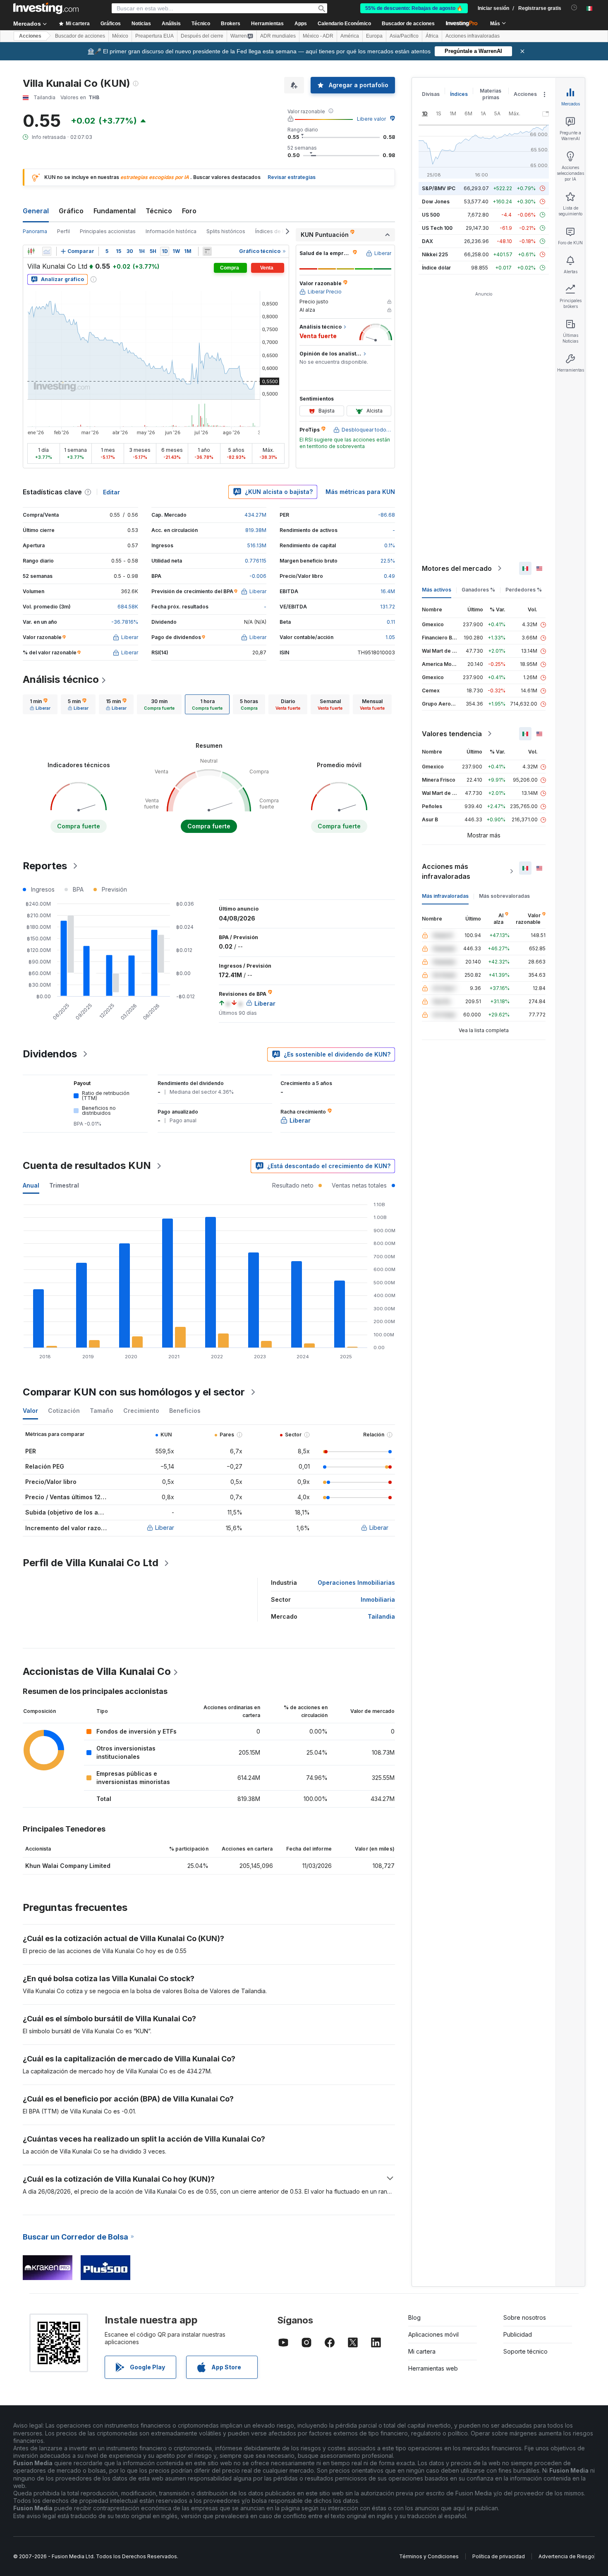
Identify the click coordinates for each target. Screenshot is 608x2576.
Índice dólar (436, 268)
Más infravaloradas (445, 896)
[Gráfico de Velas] (31, 251)
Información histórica (171, 231)
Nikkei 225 (435, 254)
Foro (189, 211)
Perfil (63, 231)
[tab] (40, 704)
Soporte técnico (525, 2351)
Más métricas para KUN (360, 492)
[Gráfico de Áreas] (47, 251)
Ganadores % (478, 590)
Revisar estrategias (292, 177)
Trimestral (64, 1185)
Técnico (159, 211)
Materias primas (491, 94)
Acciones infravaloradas (473, 36)
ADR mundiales (278, 36)
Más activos (437, 590)
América (350, 36)
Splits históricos (226, 231)
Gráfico (71, 211)
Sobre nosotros (525, 2317)
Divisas (431, 94)
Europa (374, 36)
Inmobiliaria (378, 1599)
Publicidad (518, 2334)
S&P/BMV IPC (439, 188)
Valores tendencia (452, 734)
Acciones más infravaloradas (446, 871)
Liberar (165, 1528)
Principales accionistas (108, 231)
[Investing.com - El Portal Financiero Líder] (46, 8)
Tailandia (381, 1616)
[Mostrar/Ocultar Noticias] (207, 251)
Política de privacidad (499, 2556)
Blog (414, 2317)
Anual (31, 1185)
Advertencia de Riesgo (566, 2556)
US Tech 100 (437, 228)
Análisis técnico (61, 679)
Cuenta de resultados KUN (87, 1165)
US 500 (431, 215)
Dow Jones (436, 202)
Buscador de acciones (408, 24)
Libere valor (371, 119)
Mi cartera (422, 2351)
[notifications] (574, 8)
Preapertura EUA (154, 36)
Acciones (30, 36)
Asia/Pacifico (404, 36)
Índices (459, 94)
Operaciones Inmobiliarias (356, 1583)
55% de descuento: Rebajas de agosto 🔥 (414, 8)
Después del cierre (202, 36)
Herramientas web (433, 2368)
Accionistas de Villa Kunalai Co (97, 1671)
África (432, 36)
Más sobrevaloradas (504, 896)
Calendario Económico (344, 24)
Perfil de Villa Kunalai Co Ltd (91, 1563)
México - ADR (318, 36)
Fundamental (115, 211)
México (120, 36)
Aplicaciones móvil (433, 2334)
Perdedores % (524, 590)
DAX (427, 241)
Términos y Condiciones (429, 2556)
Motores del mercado (457, 568)
